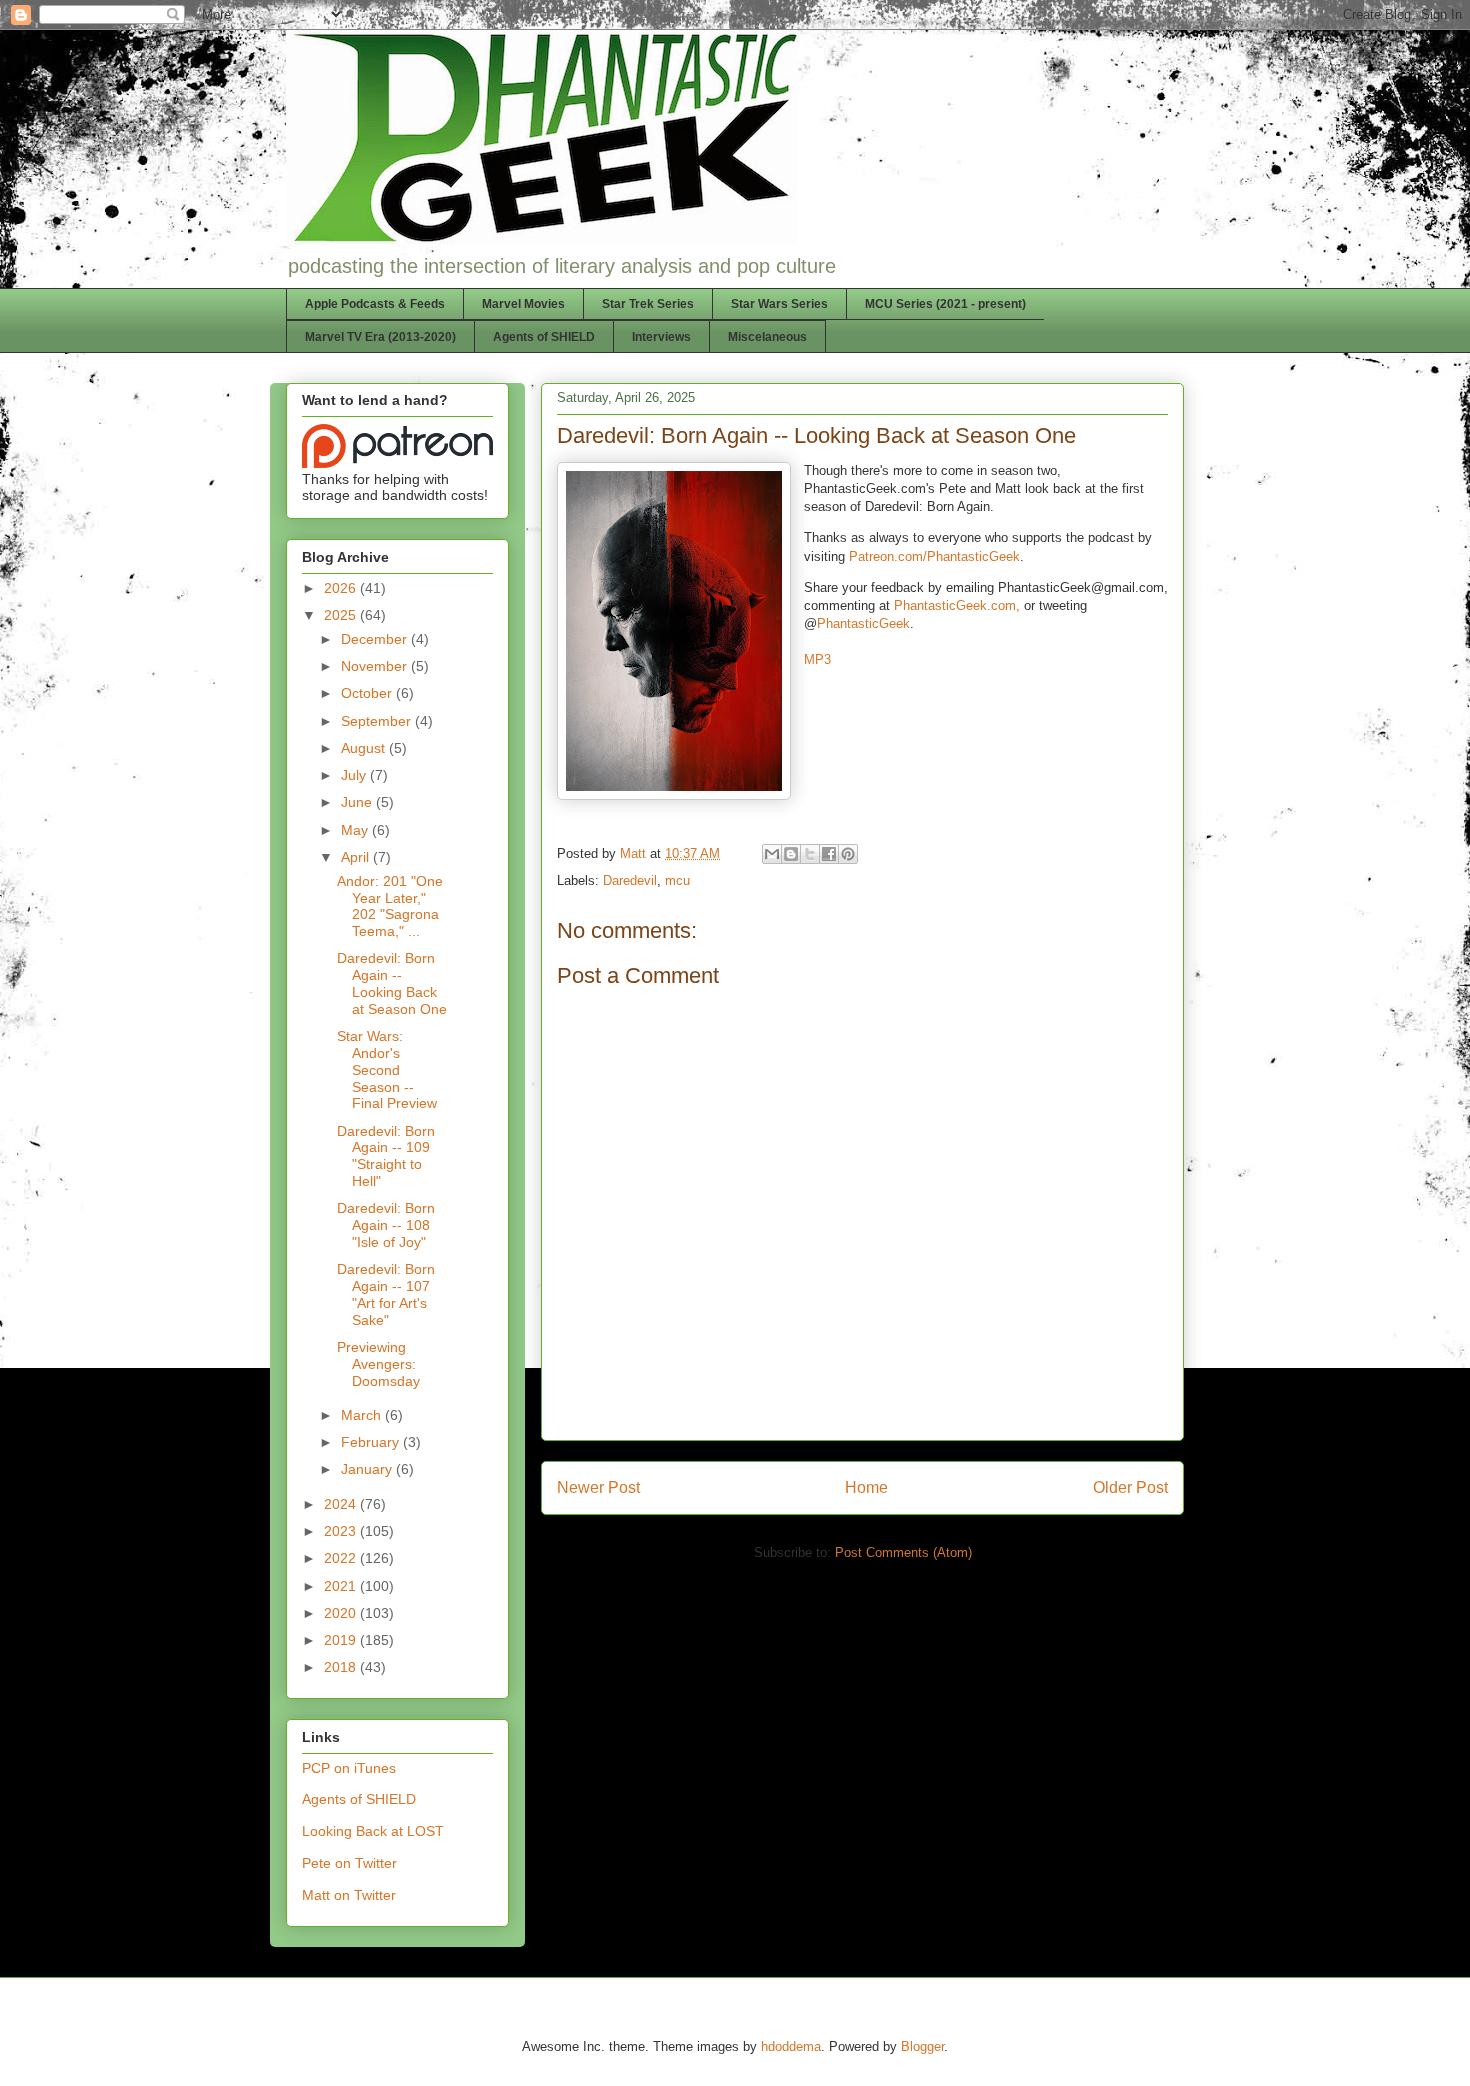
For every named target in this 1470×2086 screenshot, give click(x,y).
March (363, 1415)
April (357, 857)
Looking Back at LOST (373, 1831)
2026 (342, 588)
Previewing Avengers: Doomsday (378, 1364)
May (356, 830)
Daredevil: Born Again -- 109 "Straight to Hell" (386, 1156)
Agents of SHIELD (544, 337)
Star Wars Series (779, 304)
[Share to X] (810, 854)
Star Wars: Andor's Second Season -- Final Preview (387, 1069)
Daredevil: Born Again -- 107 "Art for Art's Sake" (386, 1294)
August (365, 748)
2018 (342, 1667)
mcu (677, 880)
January (368, 1469)
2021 (342, 1586)
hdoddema (791, 2046)
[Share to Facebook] (829, 854)
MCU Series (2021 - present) (945, 304)
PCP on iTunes (349, 1768)
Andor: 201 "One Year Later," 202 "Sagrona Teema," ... (390, 906)
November (376, 666)
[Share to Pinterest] (848, 854)
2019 (342, 1640)
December (376, 639)
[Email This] (772, 854)
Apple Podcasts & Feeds (375, 304)
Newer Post (598, 1487)
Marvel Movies (523, 304)
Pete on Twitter (349, 1863)
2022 (342, 1558)
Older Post (1130, 1487)
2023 (342, 1531)
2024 (342, 1504)
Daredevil (630, 880)
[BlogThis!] (791, 854)
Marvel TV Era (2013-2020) (380, 337)
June (358, 802)
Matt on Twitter (349, 1895)
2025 (342, 615)
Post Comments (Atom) (903, 1552)
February (372, 1442)
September (378, 721)
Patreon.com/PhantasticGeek (934, 556)
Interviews (661, 337)
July (355, 775)
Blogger (922, 2046)
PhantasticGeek (863, 623)
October (368, 693)
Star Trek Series (648, 304)
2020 (342, 1613)
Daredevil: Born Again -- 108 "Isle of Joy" (386, 1225)
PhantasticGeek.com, (957, 605)
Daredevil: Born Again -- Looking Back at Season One (392, 983)
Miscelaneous (767, 337)
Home (866, 1487)
